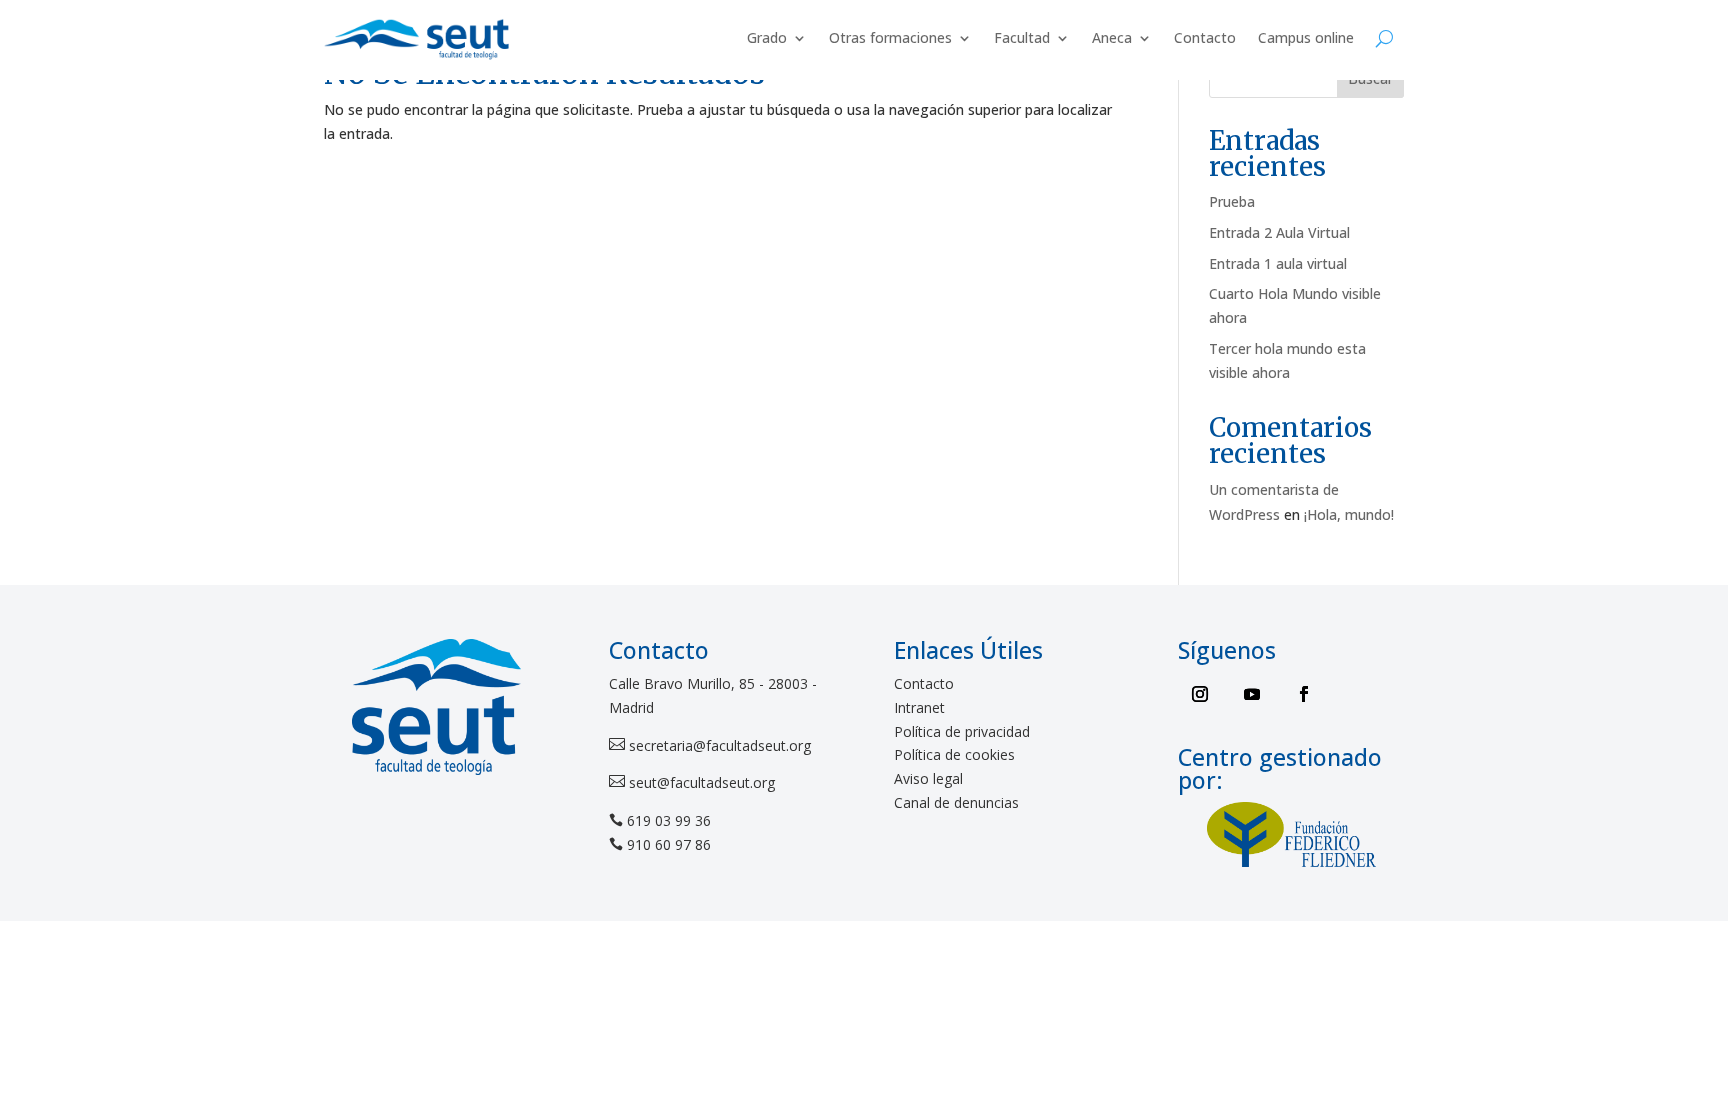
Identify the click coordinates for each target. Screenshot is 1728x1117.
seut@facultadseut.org (700, 782)
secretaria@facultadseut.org (718, 745)
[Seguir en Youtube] (1252, 694)
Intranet (919, 707)
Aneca (1112, 37)
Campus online (1306, 37)
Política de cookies (954, 754)
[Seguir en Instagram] (1200, 694)
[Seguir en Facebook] (1304, 694)
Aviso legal (928, 778)
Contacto (1205, 37)
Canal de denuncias (956, 802)
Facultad (1022, 37)
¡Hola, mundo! (1349, 514)
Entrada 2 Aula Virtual (1279, 232)
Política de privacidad (962, 731)
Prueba (1232, 201)
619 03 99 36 (669, 820)
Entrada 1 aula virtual (1278, 263)
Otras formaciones (890, 37)
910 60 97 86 (669, 844)
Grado (767, 37)
